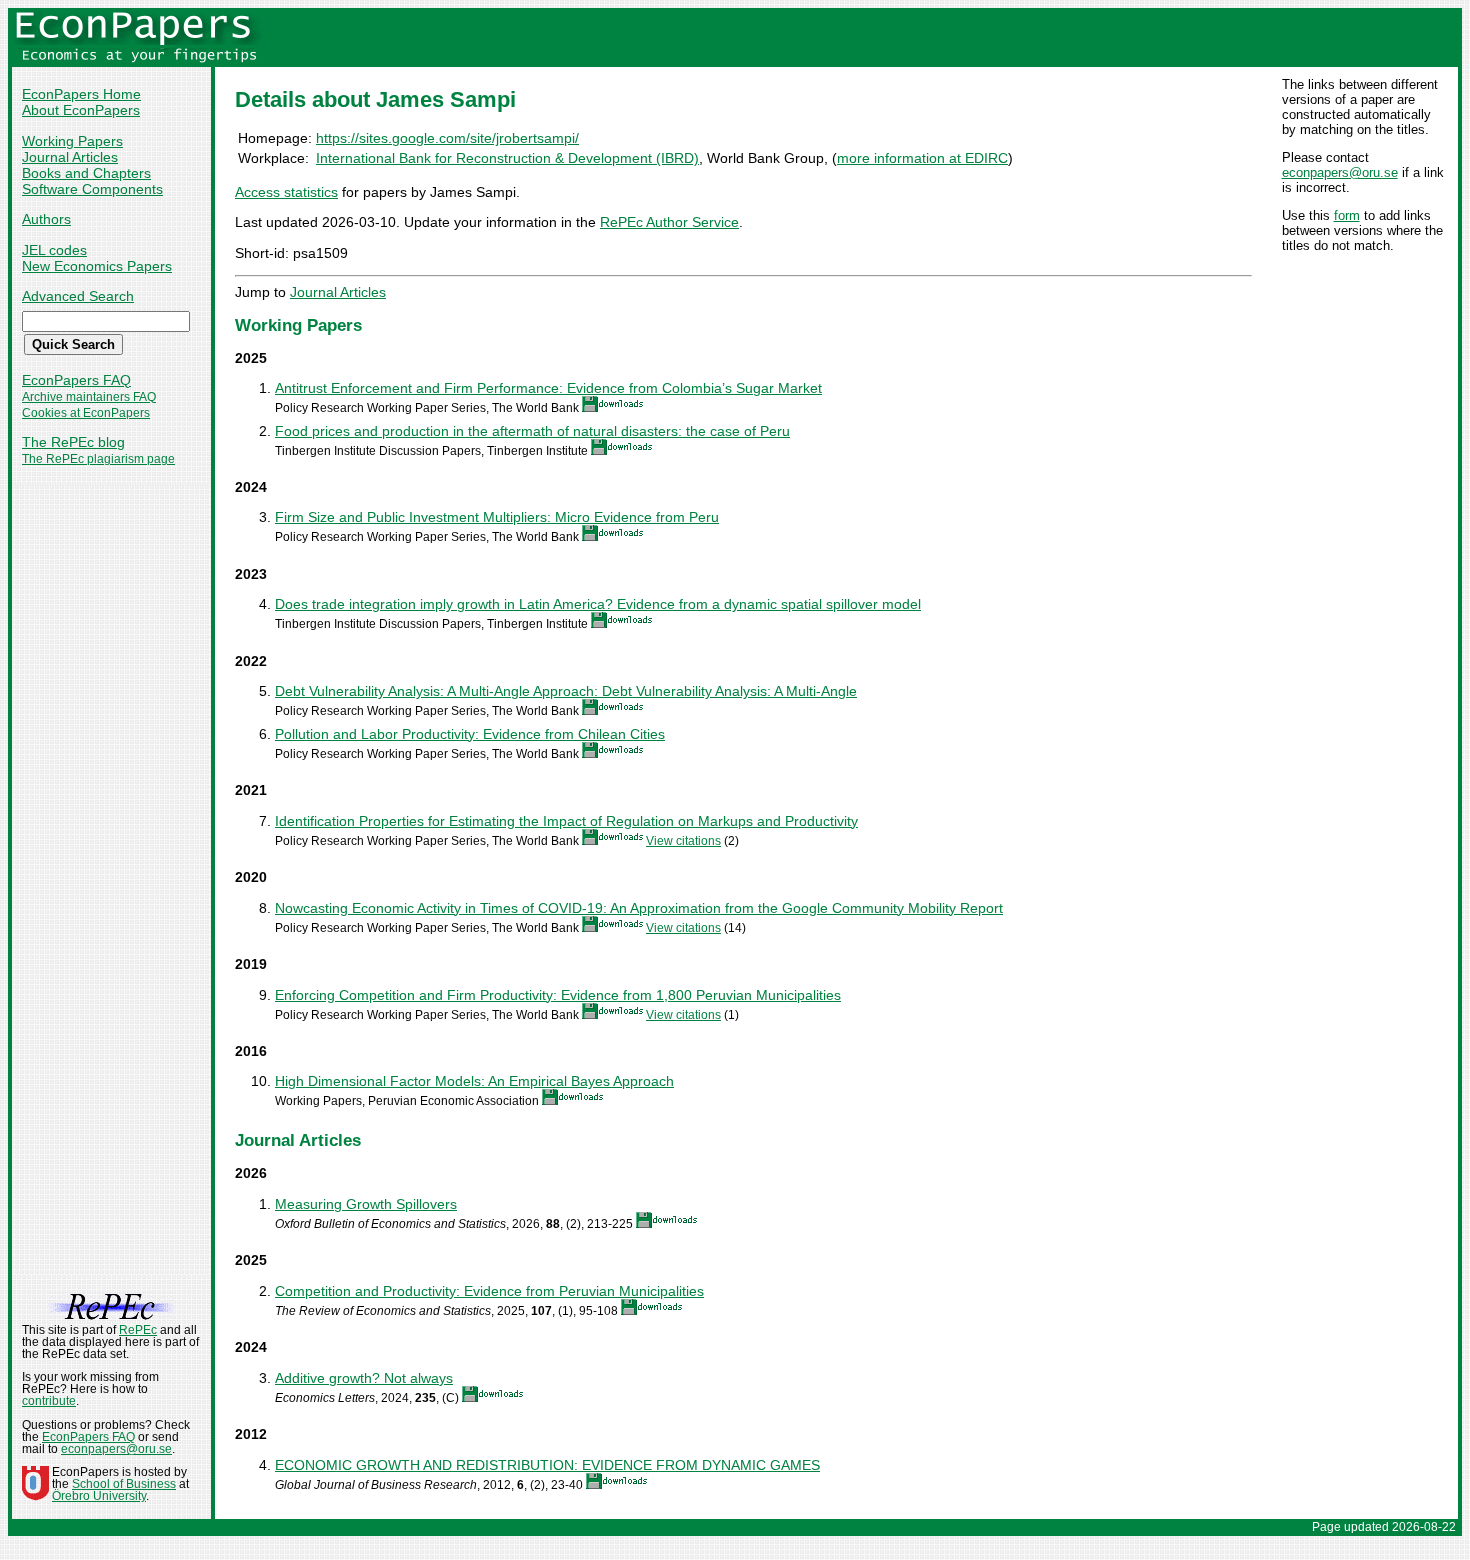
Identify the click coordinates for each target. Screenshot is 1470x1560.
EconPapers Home (81, 94)
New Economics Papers (97, 266)
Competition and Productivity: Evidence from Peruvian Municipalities (489, 1291)
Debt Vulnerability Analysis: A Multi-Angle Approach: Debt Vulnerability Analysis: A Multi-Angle (566, 691)
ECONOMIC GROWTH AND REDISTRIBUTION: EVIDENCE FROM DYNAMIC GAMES (547, 1465)
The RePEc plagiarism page (98, 459)
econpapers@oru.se (1340, 172)
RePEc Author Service (669, 222)
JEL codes (54, 250)
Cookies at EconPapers (86, 413)
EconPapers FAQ (76, 380)
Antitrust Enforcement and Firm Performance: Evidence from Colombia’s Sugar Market (548, 388)
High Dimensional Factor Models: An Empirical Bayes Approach (474, 1081)
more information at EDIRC (922, 158)
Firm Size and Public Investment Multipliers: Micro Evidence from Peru (497, 517)
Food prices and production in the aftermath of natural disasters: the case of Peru (532, 431)
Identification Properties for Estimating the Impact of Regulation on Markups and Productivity (566, 821)
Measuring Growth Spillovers (366, 1204)
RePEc (138, 1330)
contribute (49, 1401)
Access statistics (286, 192)
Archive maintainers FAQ (89, 397)
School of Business (124, 1484)
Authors (46, 219)
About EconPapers (81, 110)
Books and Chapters (86, 173)
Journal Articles (70, 157)
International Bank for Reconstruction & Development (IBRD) (507, 158)
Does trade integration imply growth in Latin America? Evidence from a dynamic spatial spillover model (598, 604)
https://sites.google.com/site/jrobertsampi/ (447, 138)
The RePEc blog (73, 442)
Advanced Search (78, 296)
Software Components (92, 189)
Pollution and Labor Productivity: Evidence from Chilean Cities (470, 734)
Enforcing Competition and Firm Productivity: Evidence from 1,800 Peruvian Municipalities (558, 995)
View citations (683, 841)
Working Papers (72, 141)
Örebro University (99, 1496)
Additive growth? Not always (364, 1378)
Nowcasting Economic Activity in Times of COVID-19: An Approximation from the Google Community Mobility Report (639, 908)
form (1347, 215)
